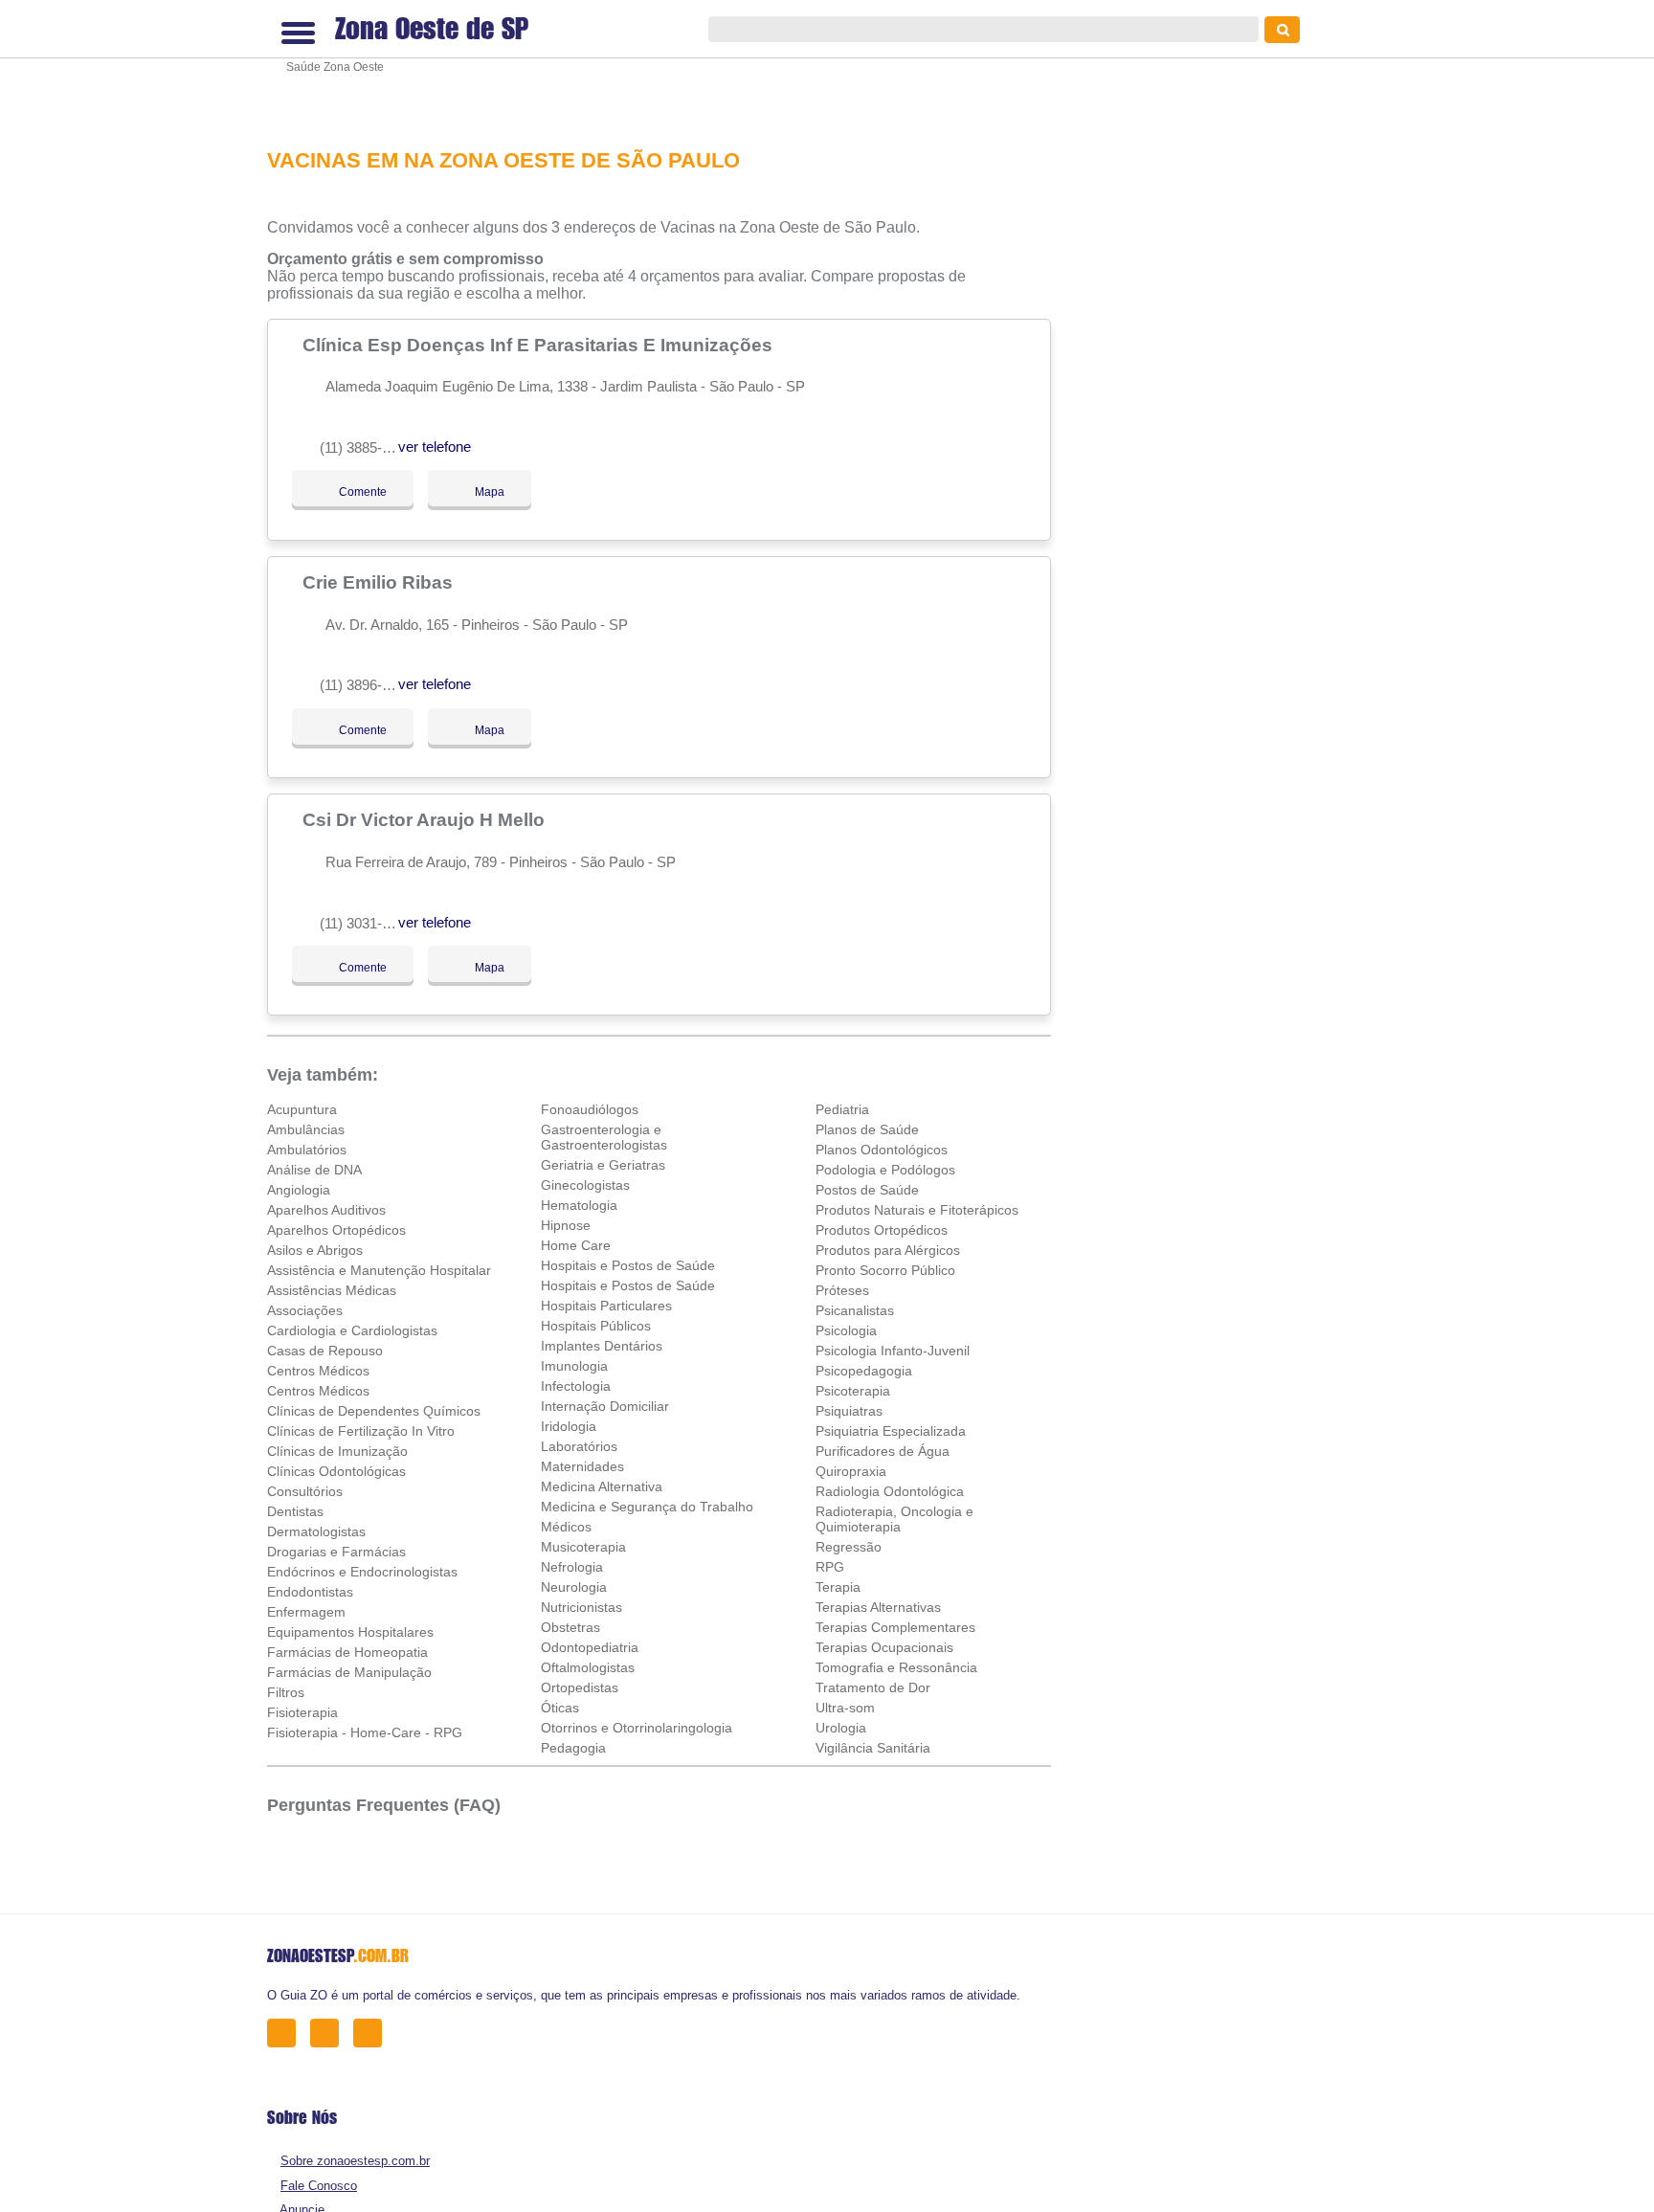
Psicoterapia (853, 1391)
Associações (305, 1310)
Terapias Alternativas (878, 1607)
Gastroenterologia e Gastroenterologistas (604, 1137)
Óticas (560, 1708)
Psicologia (846, 1330)
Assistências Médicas (332, 1290)
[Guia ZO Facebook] (287, 2033)
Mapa (484, 492)
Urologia (841, 1728)
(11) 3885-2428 (366, 447)
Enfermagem (306, 1612)
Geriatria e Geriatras (603, 1165)
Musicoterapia (583, 1547)
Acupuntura (302, 1109)
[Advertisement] (669, 62)
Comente (350, 492)
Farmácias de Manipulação (349, 1672)
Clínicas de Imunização (337, 1451)
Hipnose (566, 1225)
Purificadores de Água (883, 1451)
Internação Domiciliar (605, 1406)
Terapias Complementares (895, 1627)
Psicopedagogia (864, 1371)
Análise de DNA (314, 1170)
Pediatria (842, 1109)
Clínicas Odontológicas (336, 1471)
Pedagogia (573, 1748)
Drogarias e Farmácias (336, 1552)
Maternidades (582, 1466)
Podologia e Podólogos (885, 1170)
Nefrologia (572, 1567)
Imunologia (574, 1366)
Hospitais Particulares (606, 1306)
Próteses (842, 1290)
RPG (830, 1567)
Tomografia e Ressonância (896, 1667)
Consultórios (305, 1491)
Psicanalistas (855, 1310)
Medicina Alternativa (602, 1486)
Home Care (576, 1245)
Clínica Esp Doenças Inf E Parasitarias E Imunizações (540, 345)
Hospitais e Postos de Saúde (628, 1265)
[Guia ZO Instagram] (373, 2033)
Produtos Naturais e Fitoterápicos (917, 1210)
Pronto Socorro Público (885, 1270)
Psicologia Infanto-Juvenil (893, 1351)
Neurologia (574, 1587)
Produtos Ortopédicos (882, 1230)
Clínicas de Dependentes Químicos (374, 1411)
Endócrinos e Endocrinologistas (362, 1572)
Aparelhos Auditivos (326, 1210)
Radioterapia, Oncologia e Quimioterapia (894, 1519)
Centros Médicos (318, 1371)
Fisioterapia (302, 1712)
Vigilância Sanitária (873, 1748)
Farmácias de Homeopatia (347, 1652)
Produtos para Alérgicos (888, 1250)
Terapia (838, 1587)
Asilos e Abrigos (315, 1250)
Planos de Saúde (867, 1129)
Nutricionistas (581, 1607)
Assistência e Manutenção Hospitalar (379, 1270)
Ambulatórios (307, 1150)
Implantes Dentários (602, 1346)
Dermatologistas (316, 1531)
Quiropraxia (851, 1471)
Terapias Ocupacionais (884, 1647)
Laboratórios (579, 1446)
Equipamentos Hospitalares (350, 1632)
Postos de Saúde (867, 1190)
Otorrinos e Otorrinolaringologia (637, 1728)
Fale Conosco (319, 2186)
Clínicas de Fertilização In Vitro (361, 1431)
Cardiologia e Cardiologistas (352, 1330)
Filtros (286, 1692)
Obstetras (570, 1627)
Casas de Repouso (325, 1351)
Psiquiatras (849, 1411)
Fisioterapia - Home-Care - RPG (365, 1732)
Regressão (849, 1547)
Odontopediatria (590, 1647)
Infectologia (576, 1386)
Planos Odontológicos (882, 1150)
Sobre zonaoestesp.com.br (355, 2161)
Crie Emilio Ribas (380, 582)
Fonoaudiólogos (590, 1109)
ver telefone (435, 447)
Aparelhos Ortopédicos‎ (336, 1230)
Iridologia (569, 1426)
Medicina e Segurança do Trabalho (647, 1507)
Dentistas (295, 1511)
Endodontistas (310, 1592)
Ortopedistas (580, 1687)
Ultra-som (845, 1708)
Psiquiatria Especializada (891, 1431)
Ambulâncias (306, 1129)
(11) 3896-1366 (366, 685)
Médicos (566, 1527)
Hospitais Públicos (596, 1326)
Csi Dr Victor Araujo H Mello (426, 819)
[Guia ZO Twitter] (330, 2033)
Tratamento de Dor (873, 1687)
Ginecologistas (585, 1185)
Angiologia (299, 1190)
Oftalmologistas (588, 1667)
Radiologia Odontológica (890, 1491)
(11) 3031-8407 (366, 923)
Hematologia (579, 1205)
